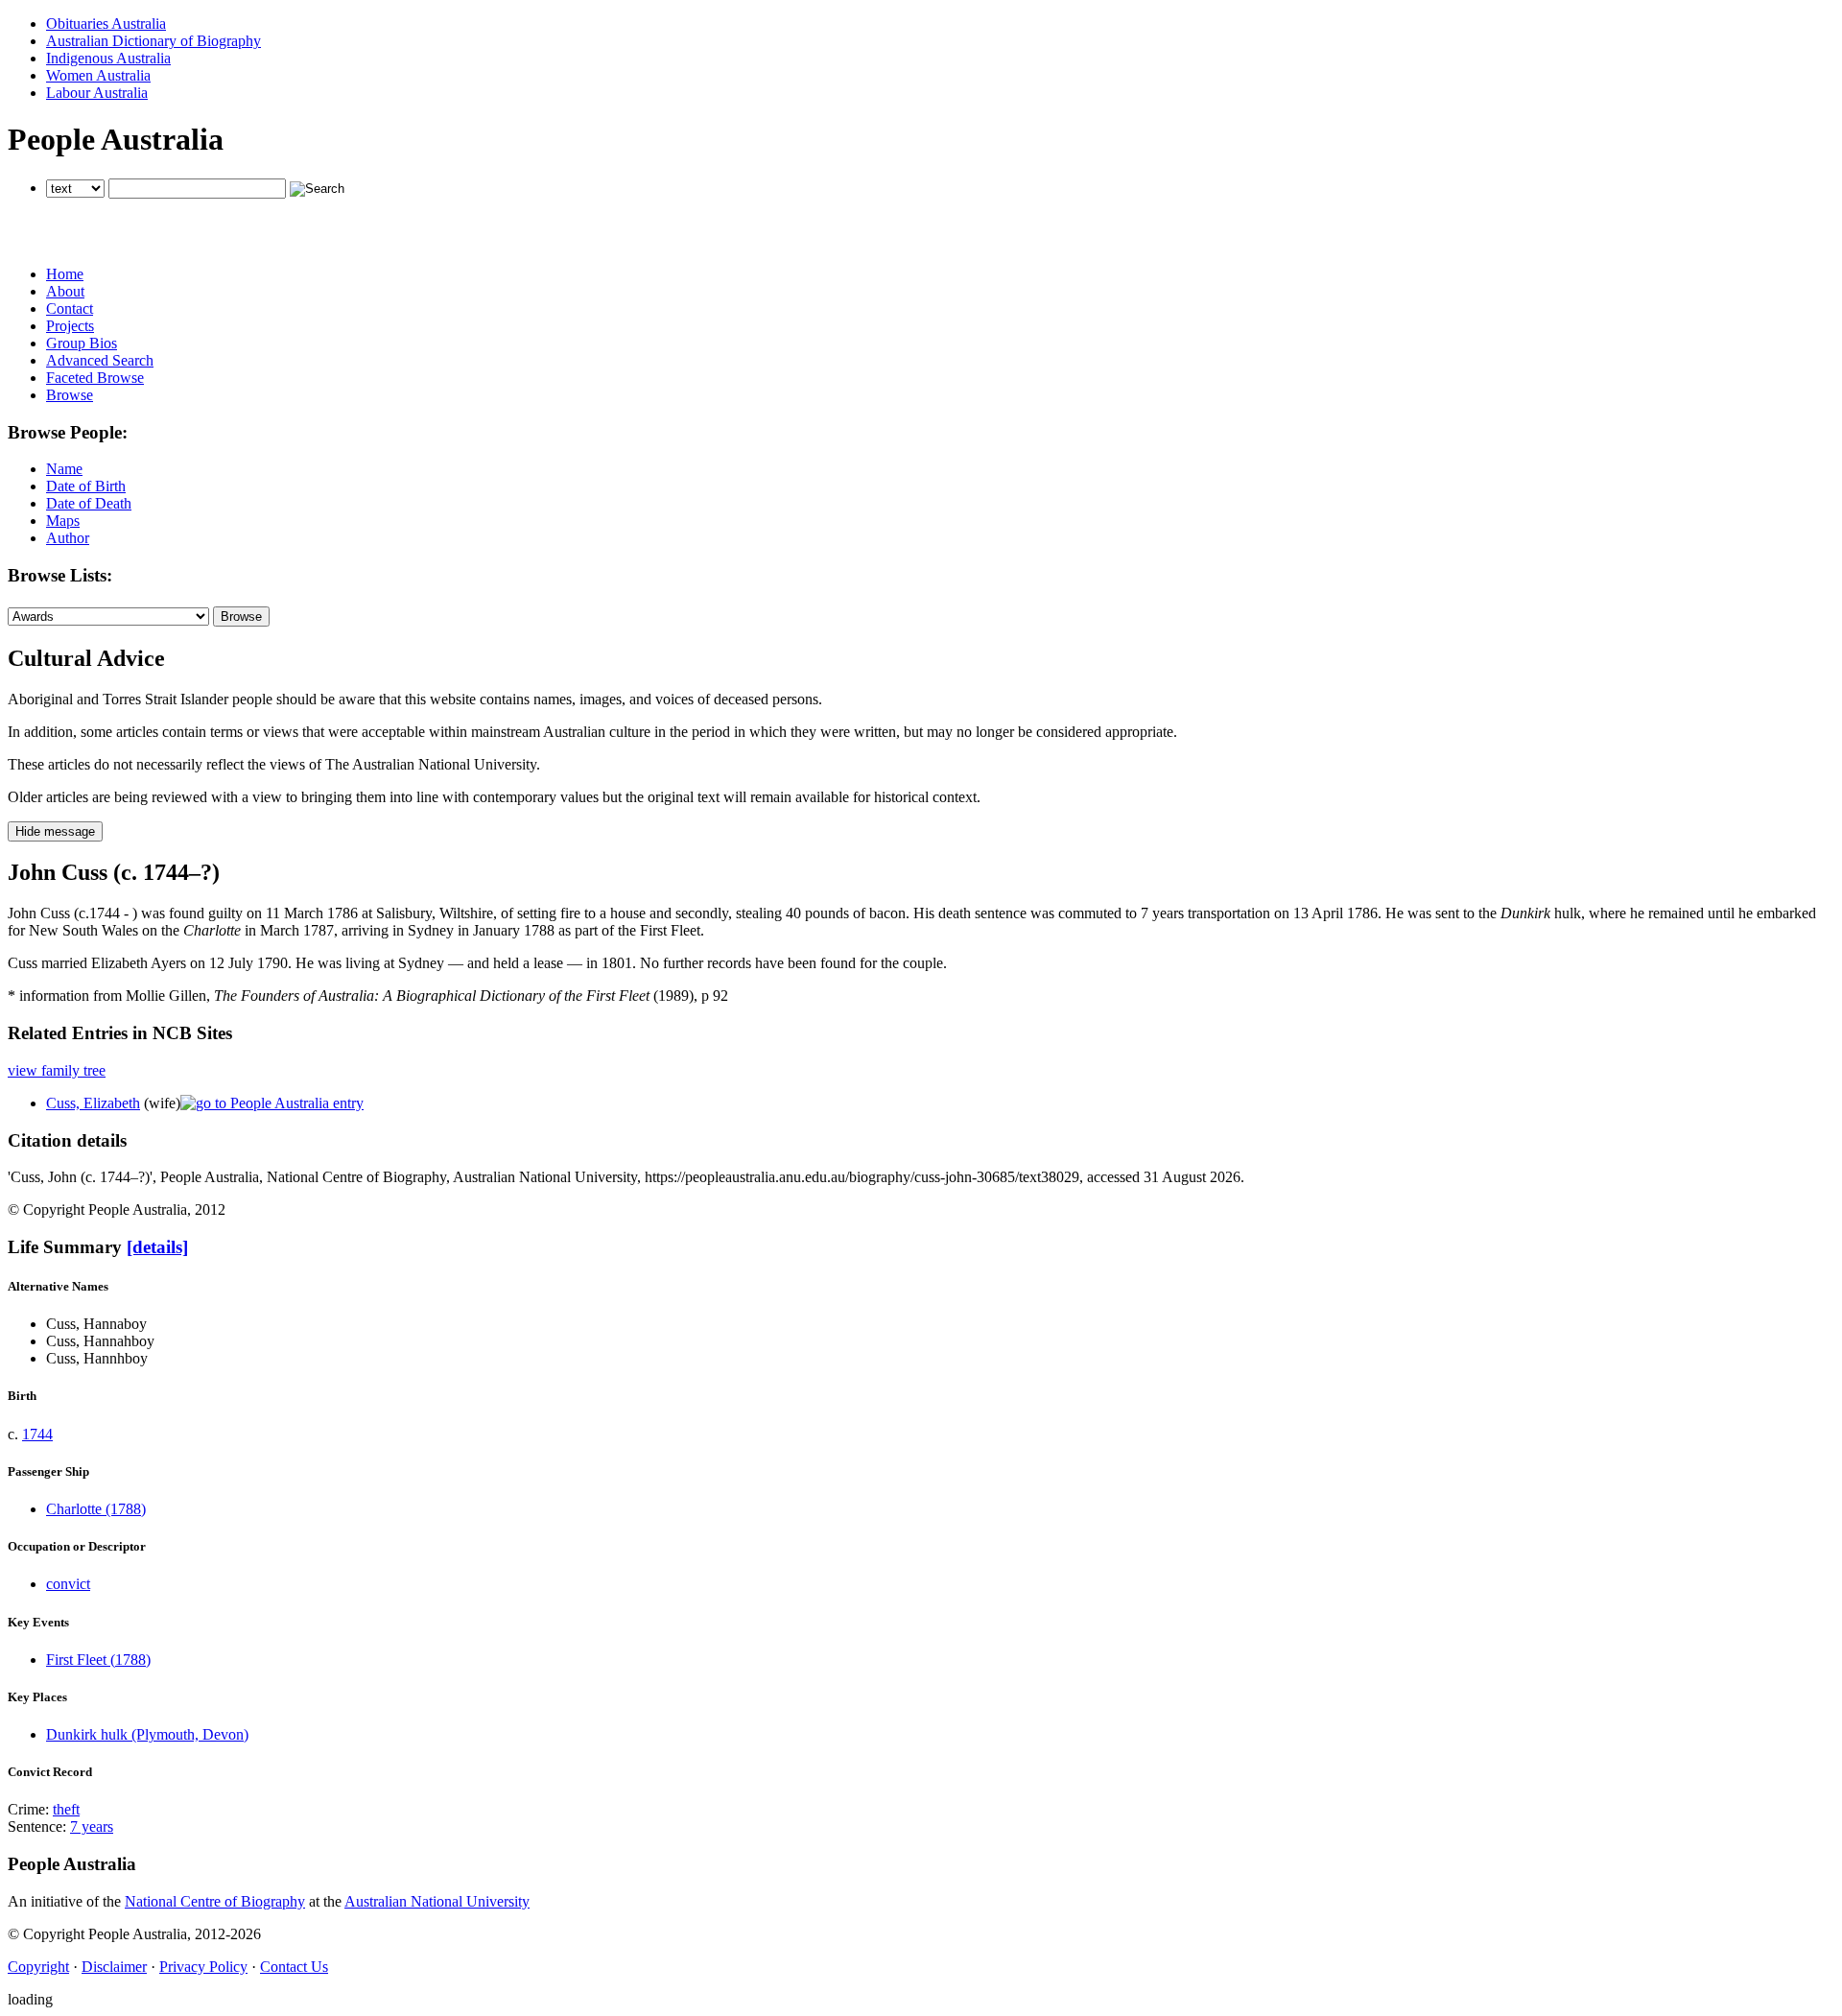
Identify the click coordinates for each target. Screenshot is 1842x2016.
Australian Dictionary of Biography (153, 41)
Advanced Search (100, 360)
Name (64, 469)
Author (68, 538)
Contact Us (294, 1967)
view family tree (57, 1070)
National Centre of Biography (215, 1901)
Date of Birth (86, 486)
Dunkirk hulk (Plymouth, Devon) (147, 1734)
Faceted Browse (95, 378)
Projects (70, 326)
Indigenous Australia (108, 58)
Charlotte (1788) (96, 1509)
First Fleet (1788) (98, 1660)
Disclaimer (114, 1967)
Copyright (38, 1967)
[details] (157, 1247)
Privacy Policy (203, 1967)
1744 (37, 1434)
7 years (92, 1826)
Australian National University (437, 1901)
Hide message (55, 831)
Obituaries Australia (106, 24)
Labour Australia (97, 93)
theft (66, 1809)
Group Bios (82, 343)
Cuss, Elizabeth (93, 1103)
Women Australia (98, 75)
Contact (70, 308)
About (65, 291)
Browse (70, 395)
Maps (63, 521)
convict (68, 1584)
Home (65, 274)
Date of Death (89, 503)
